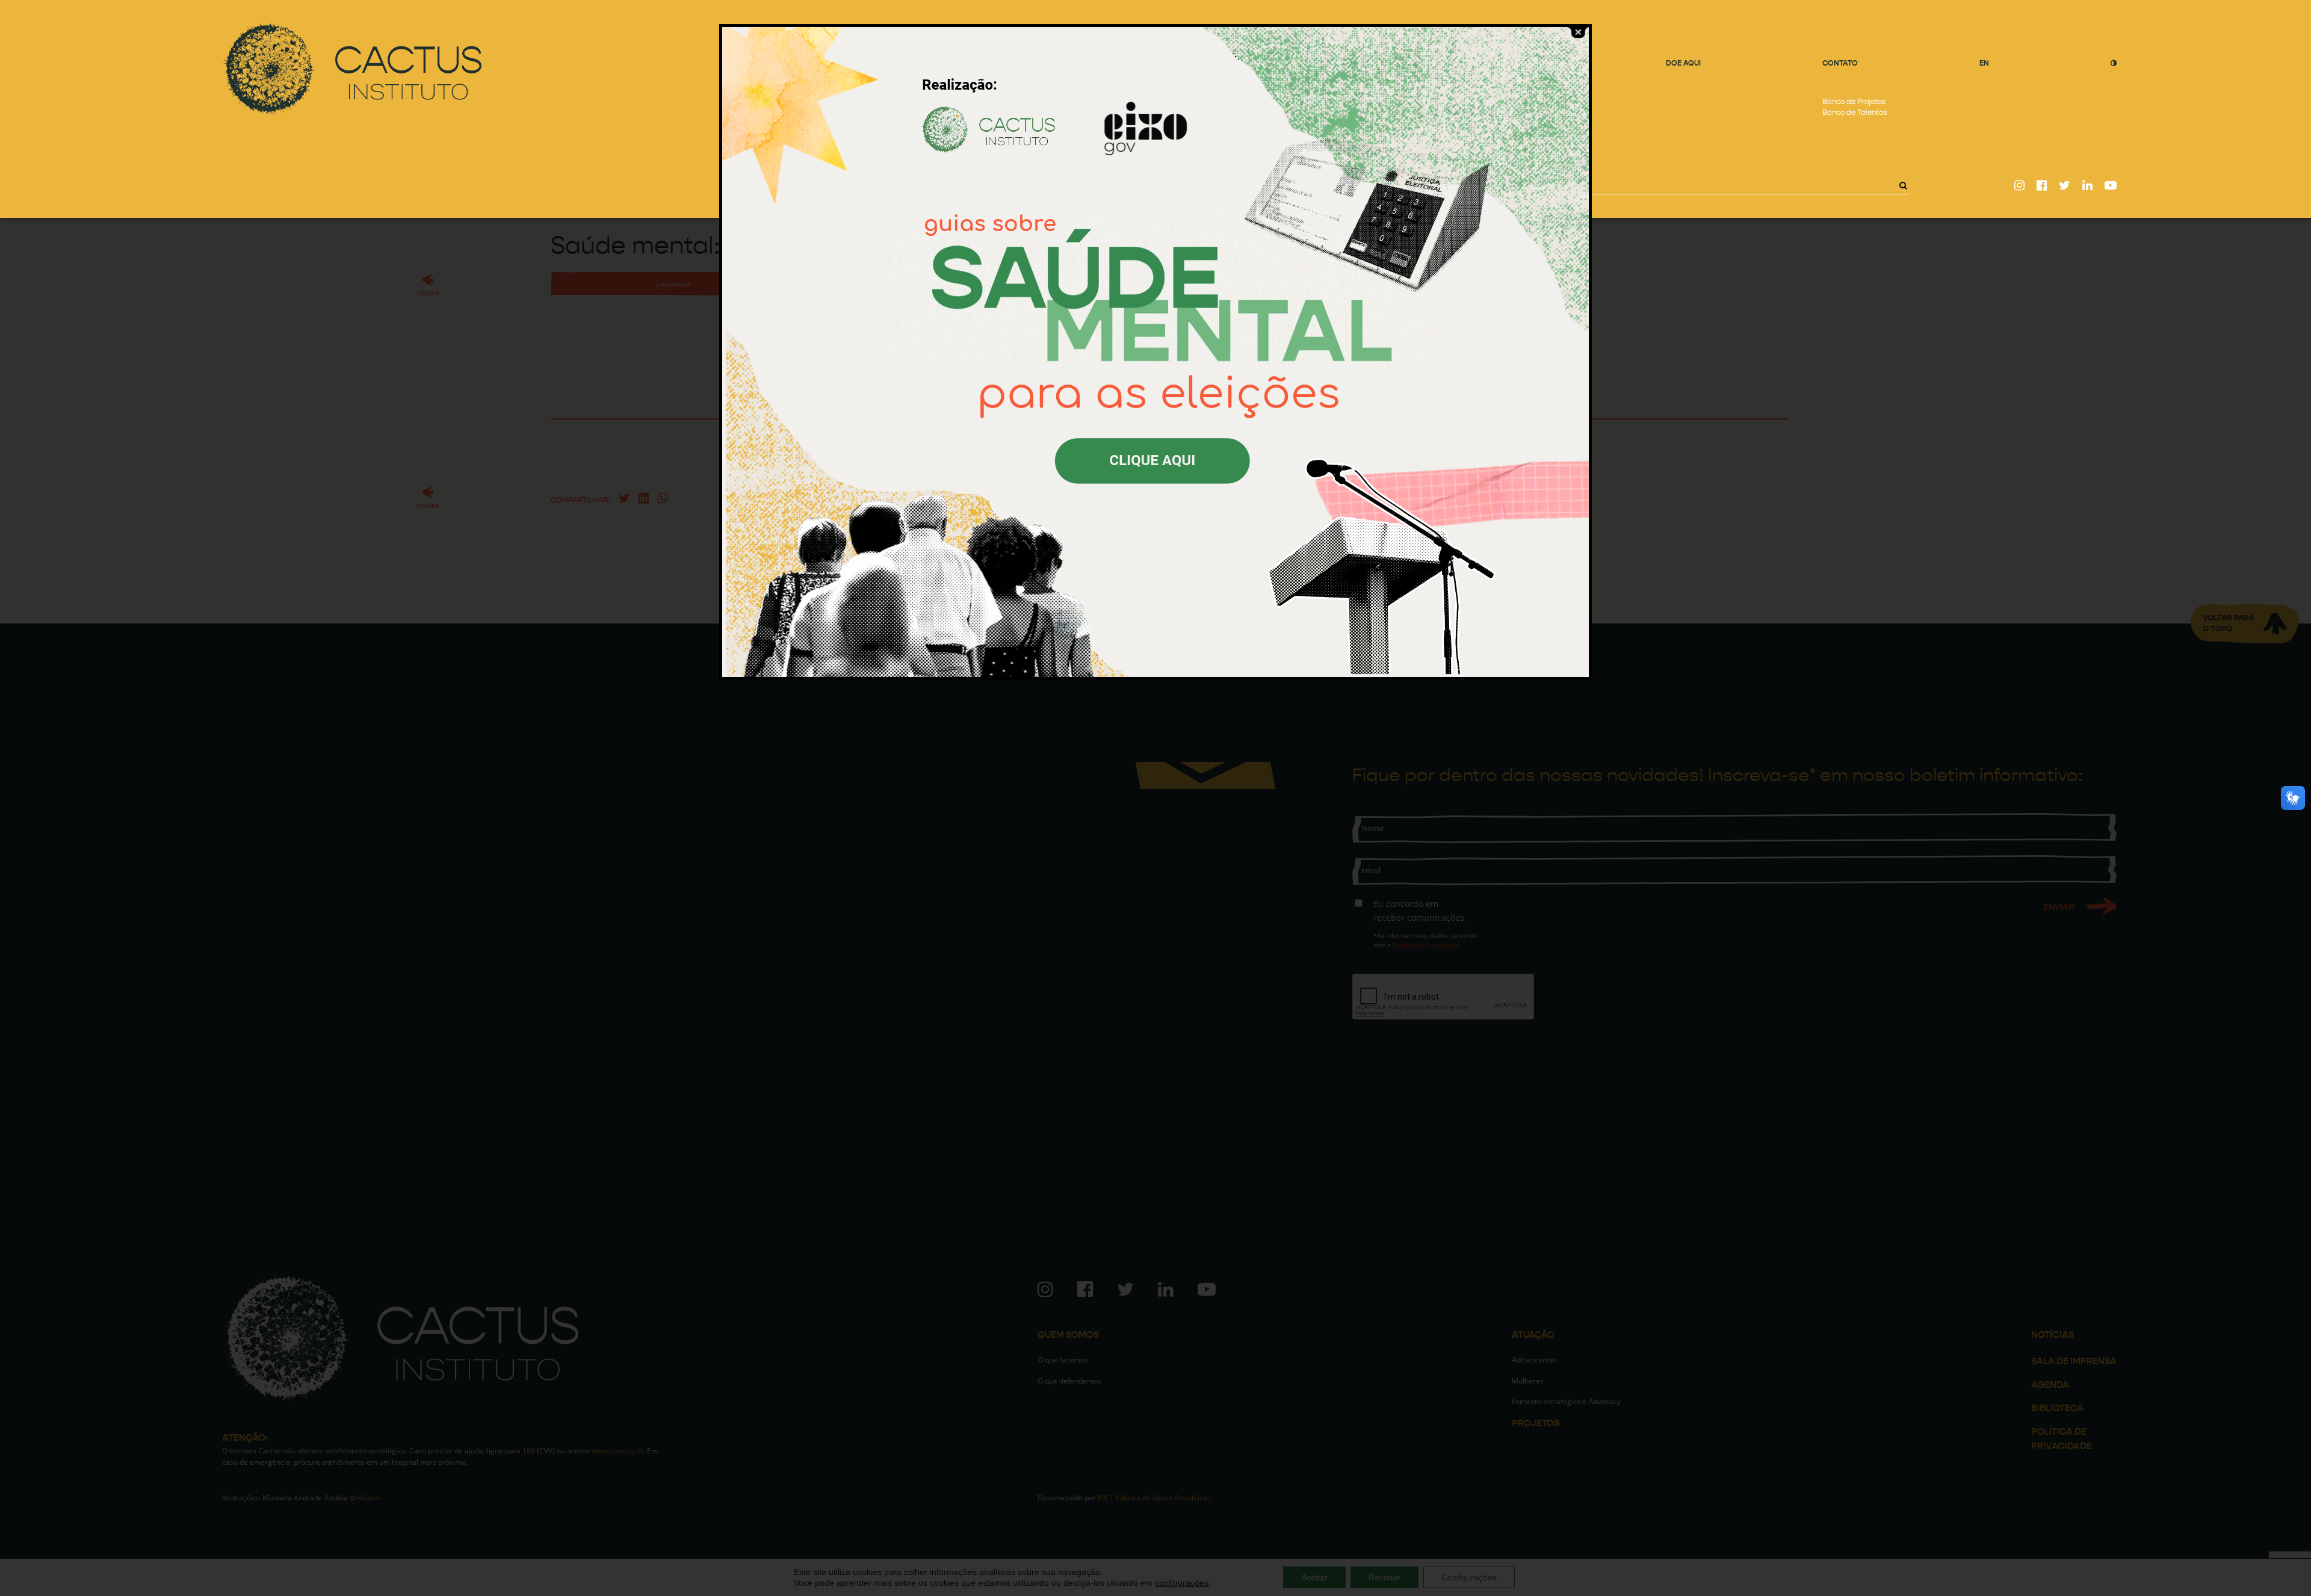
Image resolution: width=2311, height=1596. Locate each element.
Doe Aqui (1683, 63)
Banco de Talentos (1855, 113)
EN (1984, 63)
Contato (1840, 63)
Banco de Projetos (1854, 102)
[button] (1903, 185)
